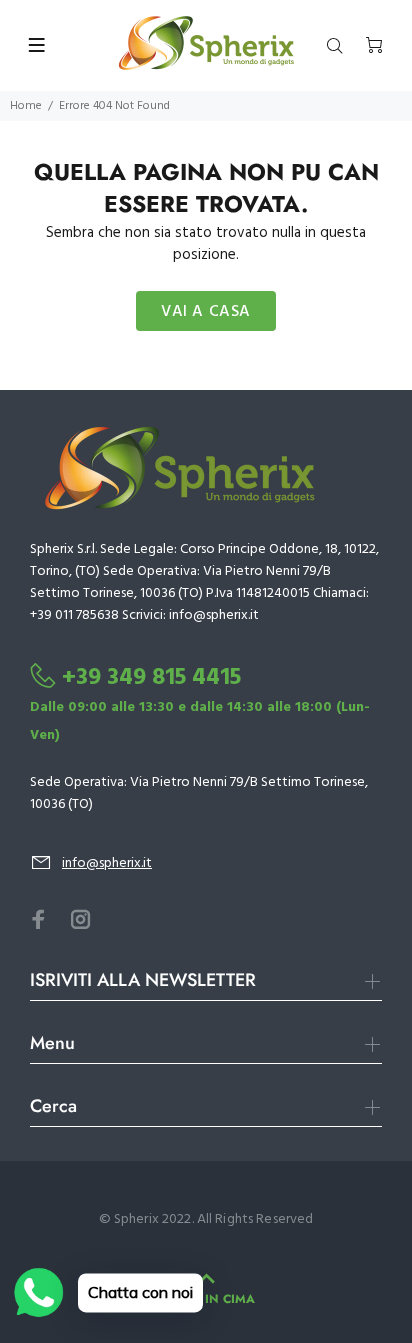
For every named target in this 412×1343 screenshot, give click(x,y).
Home (26, 106)
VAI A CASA (206, 312)
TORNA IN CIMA (206, 1299)
